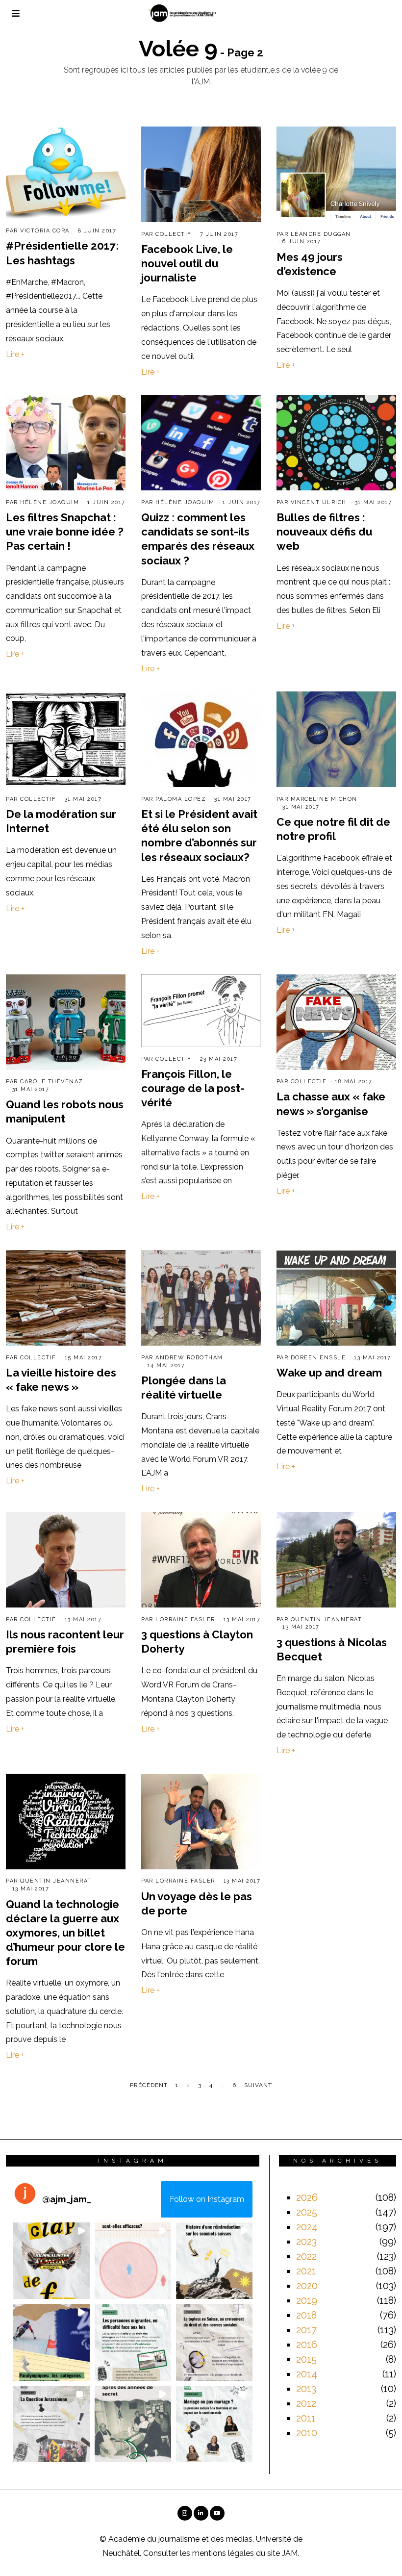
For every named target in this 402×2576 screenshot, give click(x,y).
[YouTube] (217, 2513)
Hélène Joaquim (50, 502)
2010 (307, 2433)
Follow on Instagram (207, 2199)
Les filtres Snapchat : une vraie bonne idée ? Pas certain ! (65, 532)
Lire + (15, 354)
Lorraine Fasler (185, 1620)
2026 (307, 2197)
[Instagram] (185, 2513)
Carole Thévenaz (52, 1082)
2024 (307, 2227)
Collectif (174, 234)
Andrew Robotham (189, 1358)
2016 (307, 2345)
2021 (306, 2271)
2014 (307, 2374)
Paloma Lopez (181, 799)
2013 (306, 2389)
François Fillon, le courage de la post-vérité (193, 1088)
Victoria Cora (45, 231)
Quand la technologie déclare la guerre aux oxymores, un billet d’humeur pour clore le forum (65, 1933)
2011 (306, 2418)
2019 (307, 2300)
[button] (51, 2261)
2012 (306, 2403)
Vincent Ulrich (319, 502)
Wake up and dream (329, 1373)
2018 (306, 2315)
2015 (306, 2359)
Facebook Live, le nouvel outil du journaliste (187, 263)
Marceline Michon (324, 799)
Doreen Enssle (318, 1358)
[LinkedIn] (201, 2513)
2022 (306, 2256)
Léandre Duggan (321, 234)
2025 (307, 2212)
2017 (306, 2330)
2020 (307, 2286)
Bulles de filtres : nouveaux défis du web (324, 532)
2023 (306, 2242)
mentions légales (223, 2553)
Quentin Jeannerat (327, 1620)
